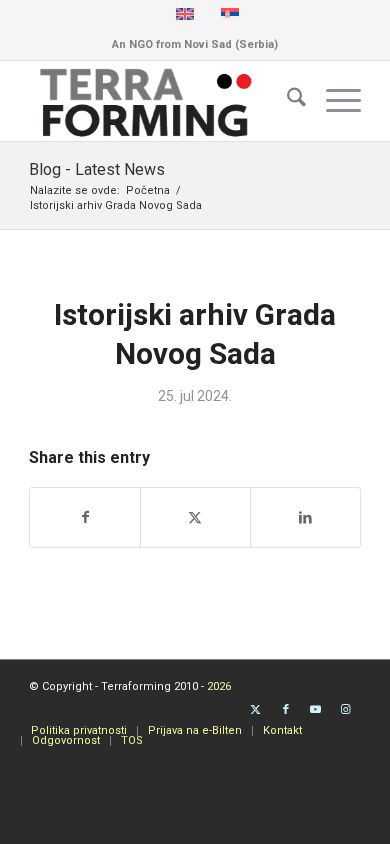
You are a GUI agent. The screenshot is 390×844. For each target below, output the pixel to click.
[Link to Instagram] (346, 710)
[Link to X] (256, 710)
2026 (219, 686)
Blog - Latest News (97, 169)
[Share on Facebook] (85, 517)
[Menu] (333, 101)
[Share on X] (195, 517)
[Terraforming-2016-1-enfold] (161, 101)
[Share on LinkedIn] (305, 517)
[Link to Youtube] (316, 710)
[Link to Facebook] (286, 710)
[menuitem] (286, 101)
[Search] (286, 101)
